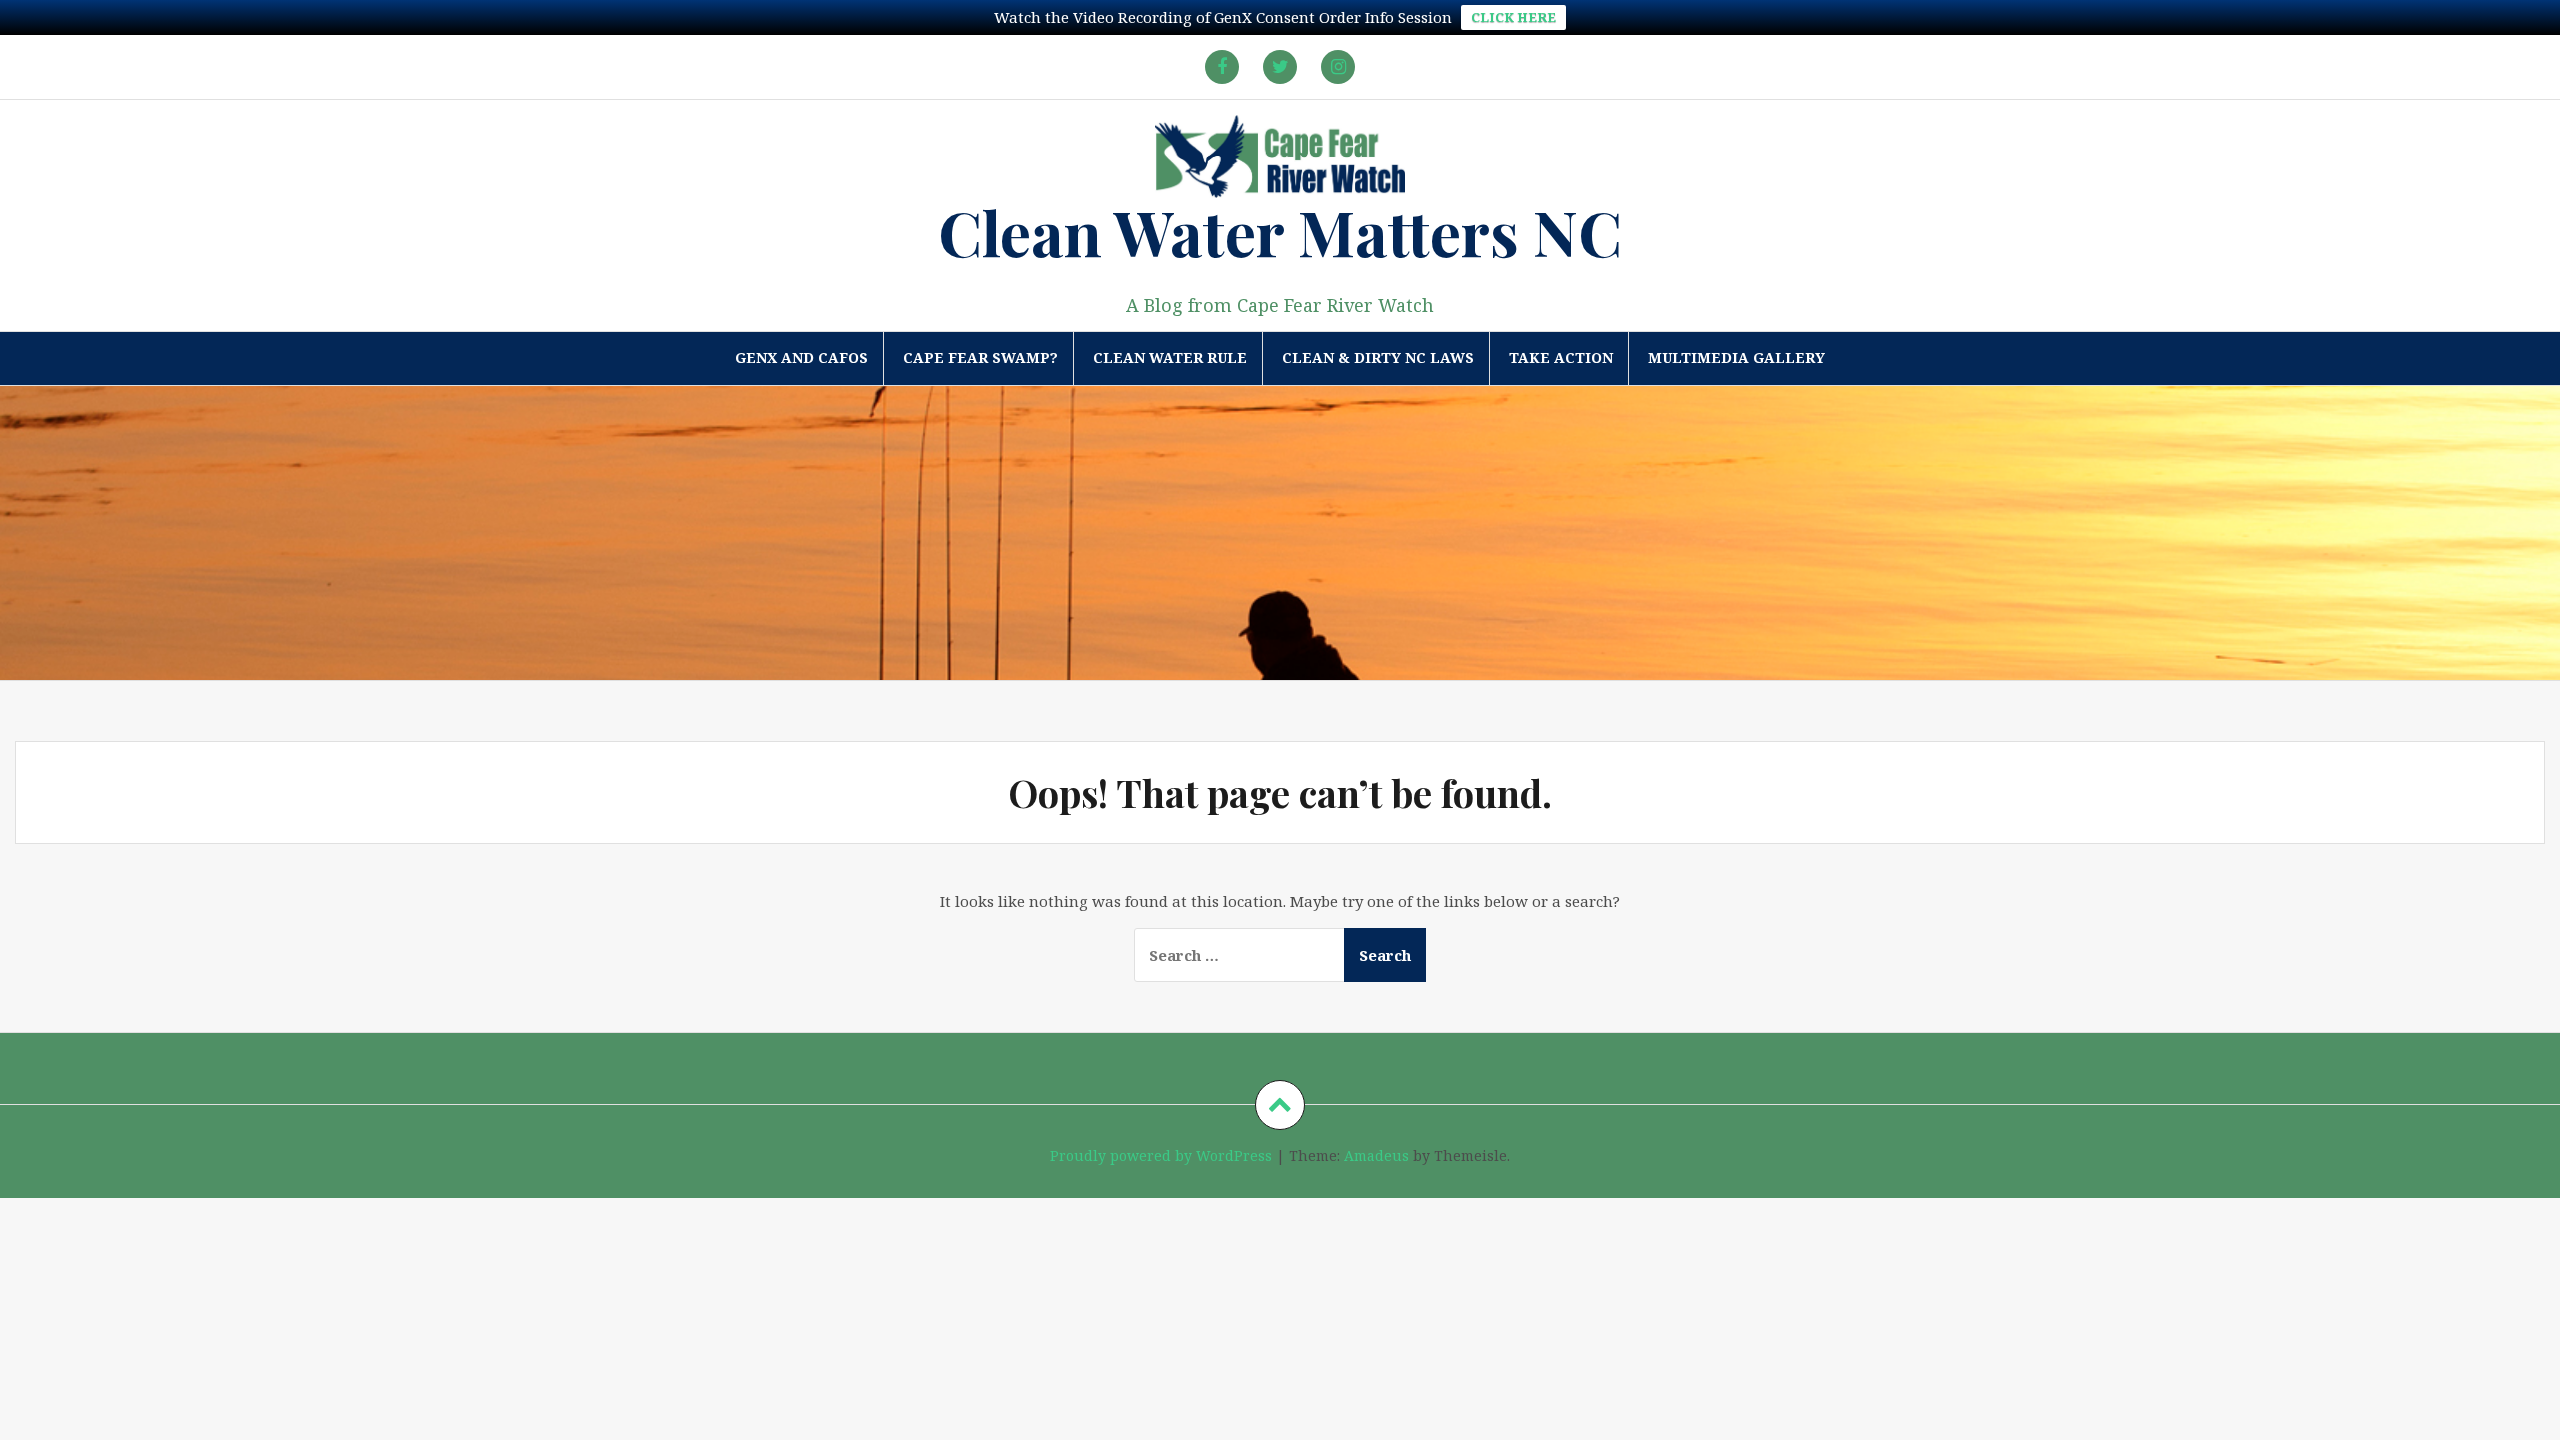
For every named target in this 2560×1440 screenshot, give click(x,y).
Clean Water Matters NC (1280, 231)
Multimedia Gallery (1736, 357)
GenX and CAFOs (801, 357)
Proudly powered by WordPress (1161, 1155)
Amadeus (1376, 1155)
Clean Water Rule (1170, 357)
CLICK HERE (1513, 17)
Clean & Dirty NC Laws (1378, 357)
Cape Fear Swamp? (980, 357)
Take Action (1561, 357)
